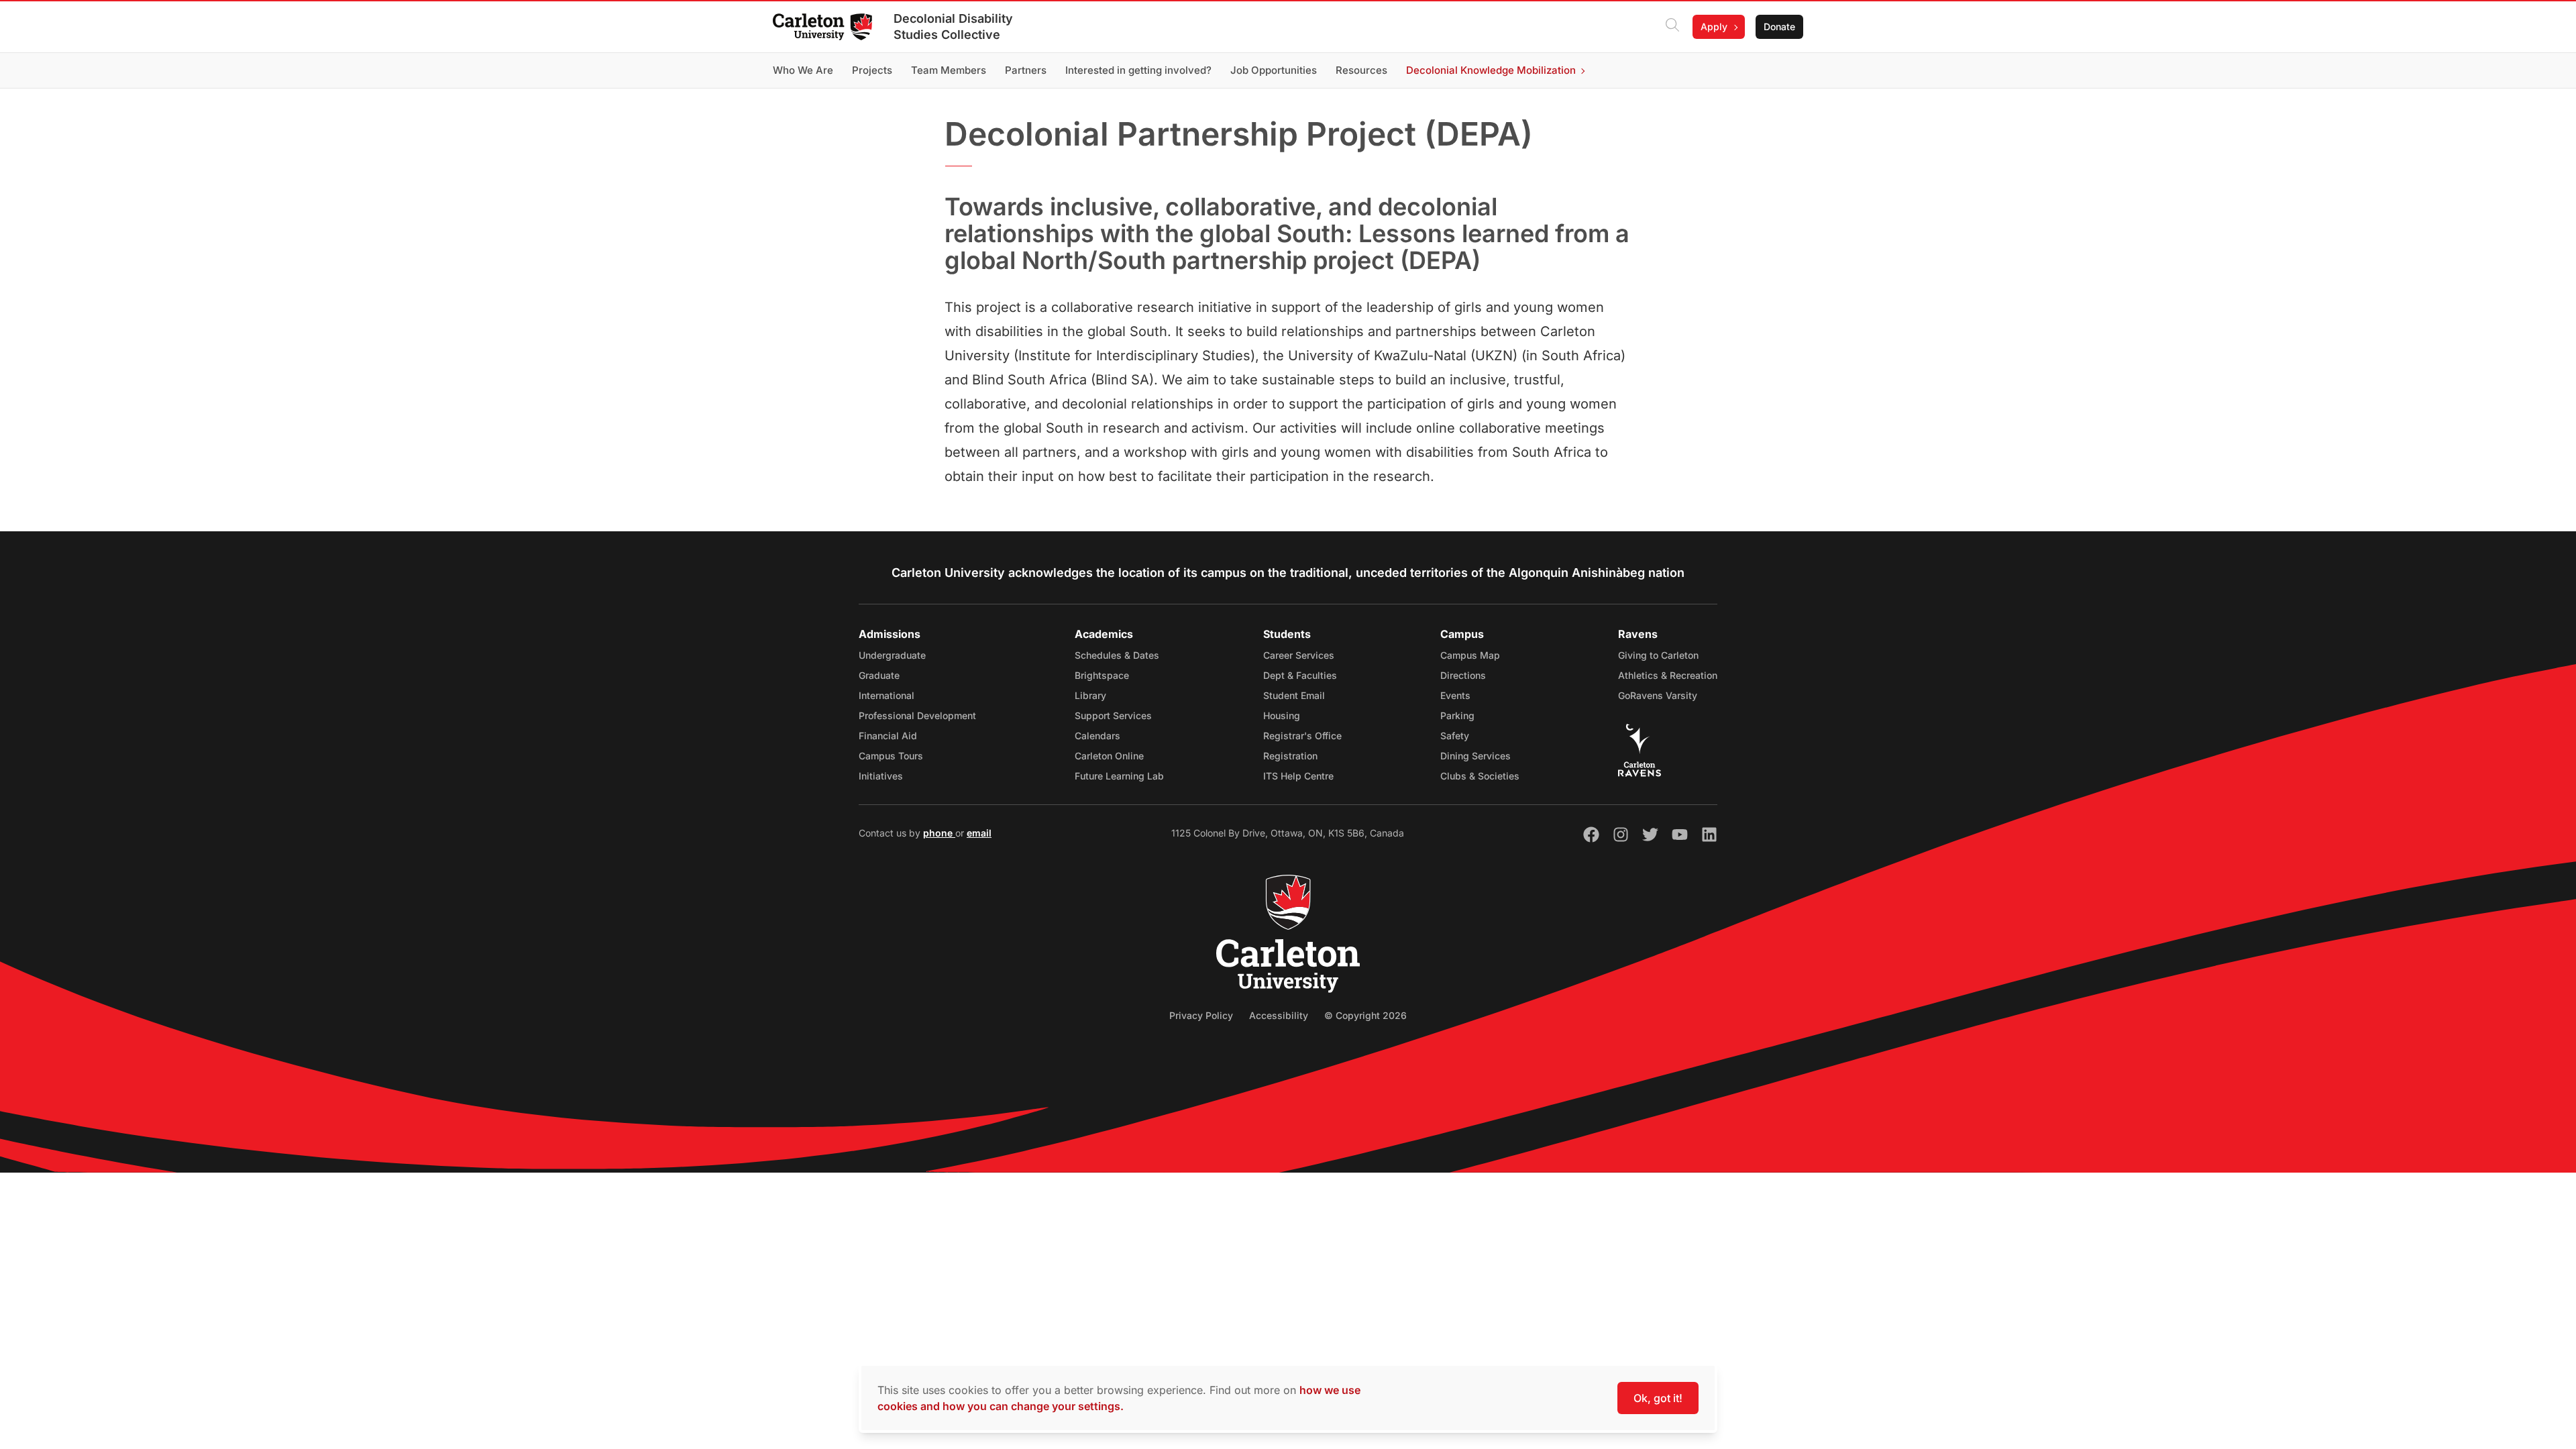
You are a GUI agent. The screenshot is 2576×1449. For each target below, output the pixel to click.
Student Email (1294, 695)
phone (939, 833)
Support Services (1113, 715)
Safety (1455, 736)
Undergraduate (892, 655)
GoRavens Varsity (1658, 695)
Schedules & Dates (1117, 655)
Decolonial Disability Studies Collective (953, 26)
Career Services (1299, 655)
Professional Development (917, 715)
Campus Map (1470, 655)
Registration (1290, 756)
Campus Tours (891, 756)
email (979, 833)
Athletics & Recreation (1668, 675)
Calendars (1097, 736)
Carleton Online (1109, 756)
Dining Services (1475, 756)
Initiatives (881, 776)
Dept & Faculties (1300, 675)
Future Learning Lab (1119, 776)
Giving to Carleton (1658, 655)
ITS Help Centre (1298, 776)
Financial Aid (888, 736)
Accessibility (1279, 1015)
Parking (1457, 715)
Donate (1779, 26)
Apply (1714, 26)
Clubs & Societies (1480, 776)
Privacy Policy (1201, 1015)
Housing (1282, 715)
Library (1090, 695)
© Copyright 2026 (1365, 1015)
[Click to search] (1672, 27)
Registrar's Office (1302, 736)
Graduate (879, 675)
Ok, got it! (1658, 1398)
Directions (1463, 675)
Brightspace (1102, 675)
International (887, 695)
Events (1455, 695)
